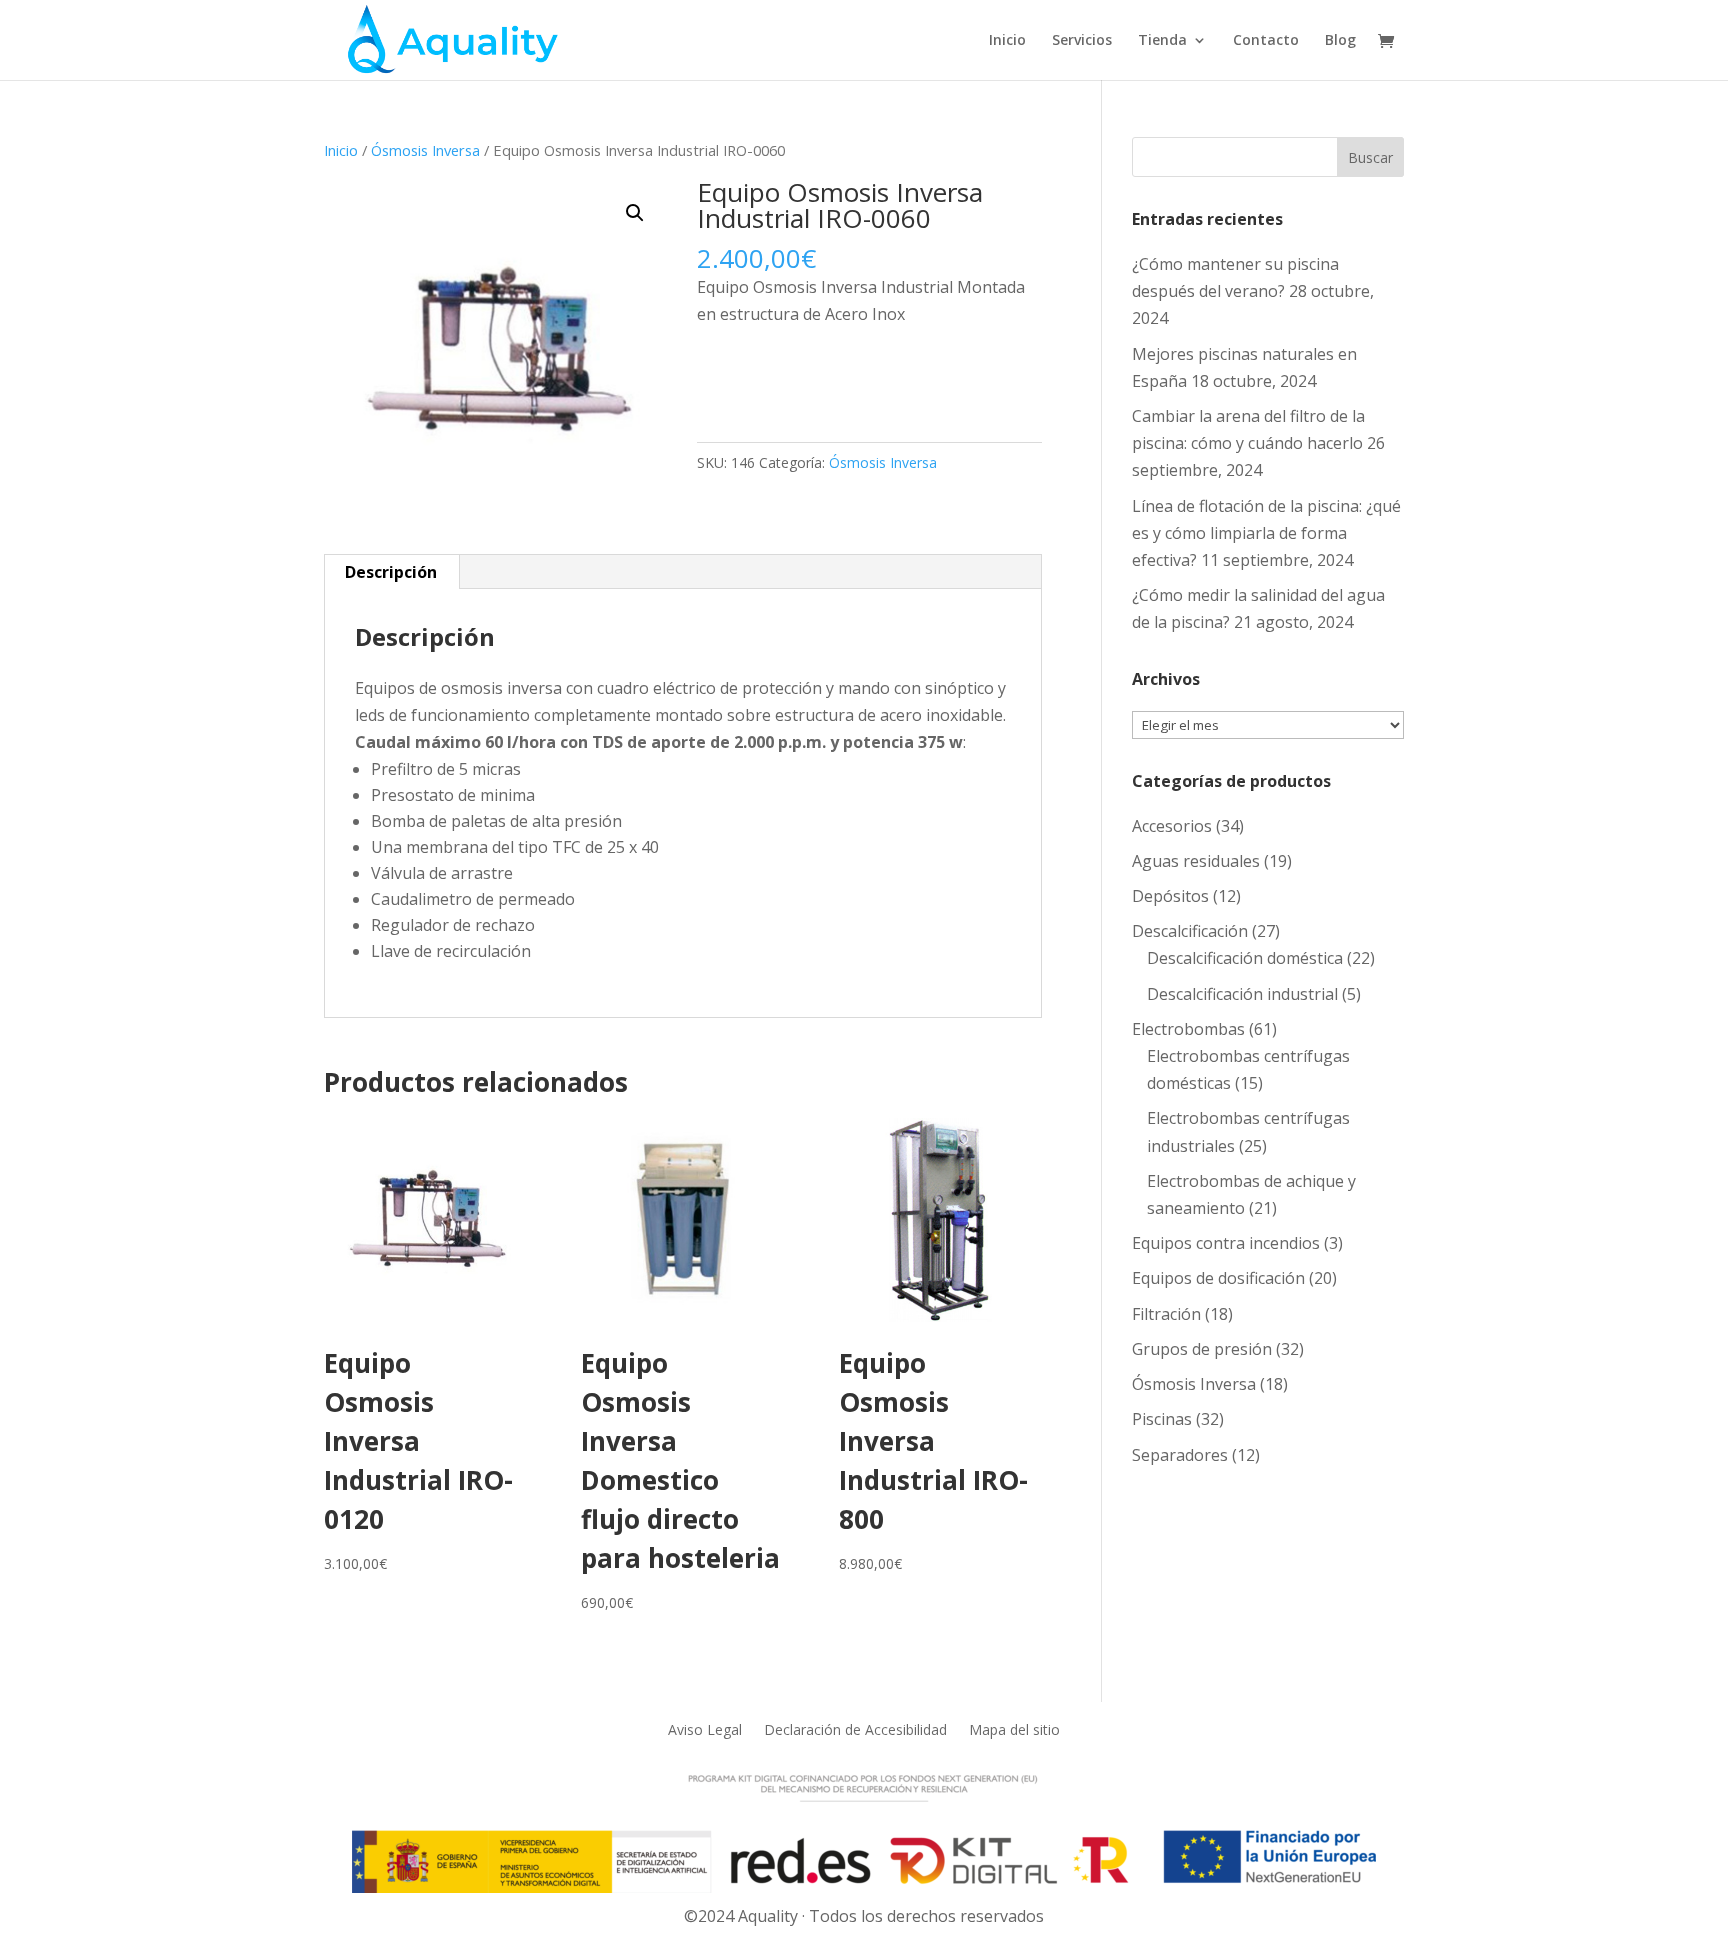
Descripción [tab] (391, 572)
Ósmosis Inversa (425, 150)
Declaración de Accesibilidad (855, 1728)
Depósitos (1170, 896)
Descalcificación (1190, 931)
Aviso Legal (705, 1728)
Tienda (1162, 41)
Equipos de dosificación (1218, 1278)
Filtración (1166, 1314)
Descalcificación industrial (1242, 994)
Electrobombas (1188, 1029)
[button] (635, 213)
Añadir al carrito (795, 377)
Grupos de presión (1202, 1349)
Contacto (1266, 41)
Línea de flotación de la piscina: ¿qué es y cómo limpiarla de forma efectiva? (1266, 533)
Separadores (1180, 1455)
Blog (1340, 41)
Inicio (1007, 41)
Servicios (1082, 41)
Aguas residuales (1196, 861)
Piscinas (1162, 1419)
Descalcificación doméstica (1245, 958)
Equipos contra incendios (1226, 1243)
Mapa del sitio (1014, 1728)
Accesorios (1172, 826)
